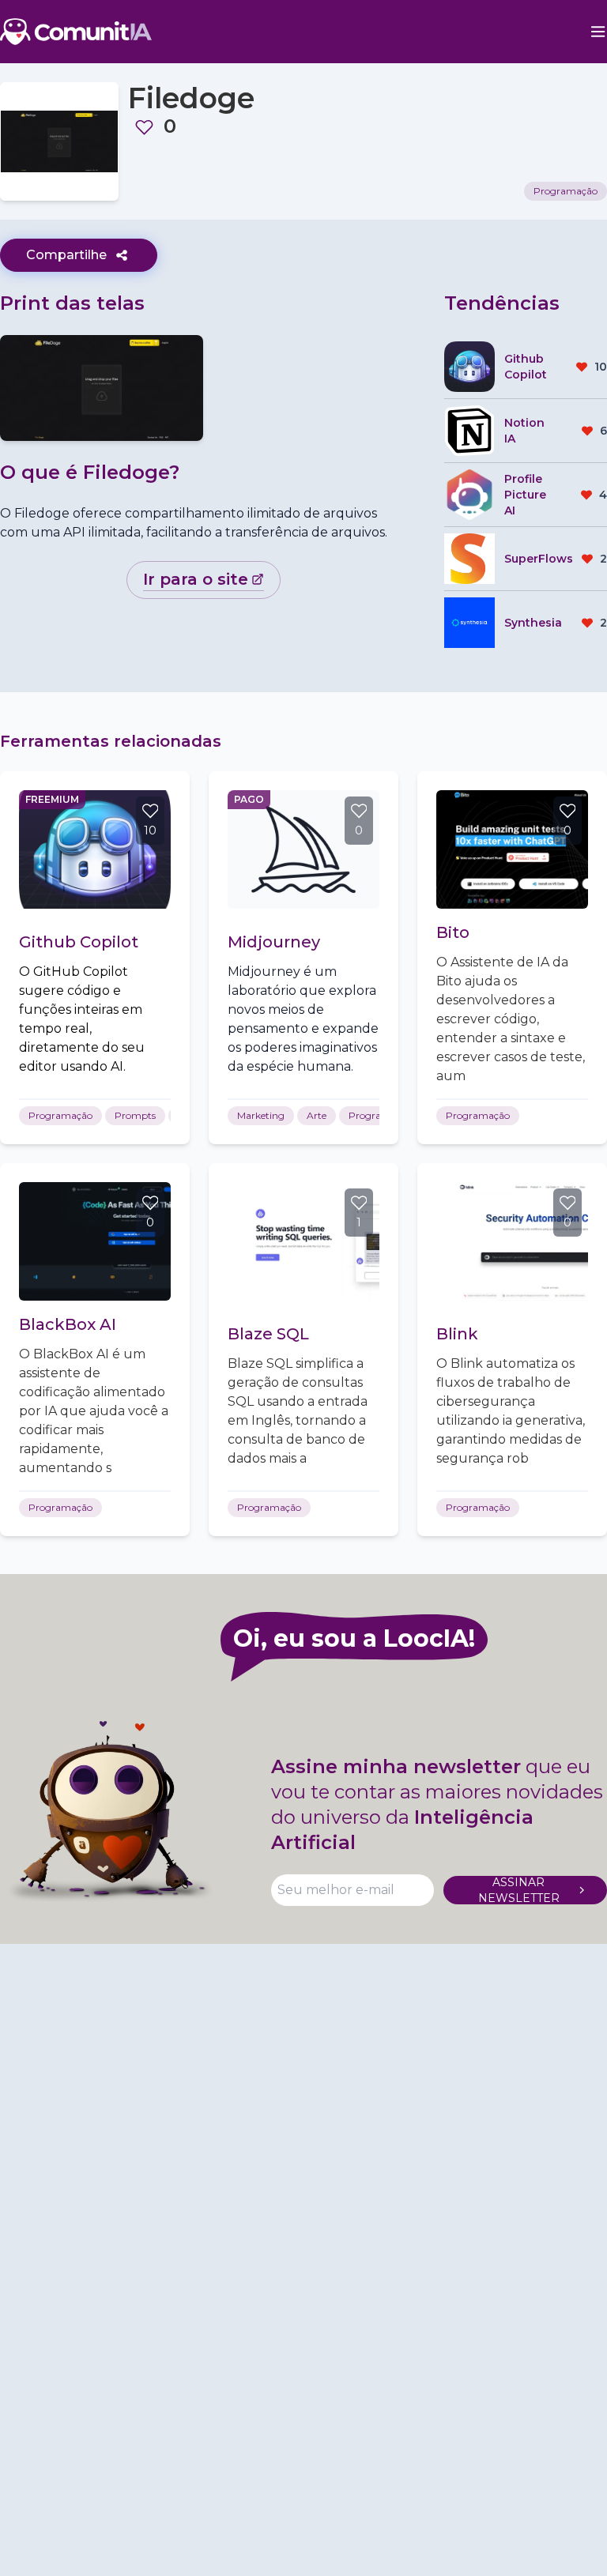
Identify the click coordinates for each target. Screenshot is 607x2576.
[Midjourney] (303, 849)
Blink (457, 1334)
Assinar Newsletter (519, 1890)
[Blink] (512, 1241)
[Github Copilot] (95, 849)
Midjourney (274, 942)
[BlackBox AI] (95, 1241)
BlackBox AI (68, 1324)
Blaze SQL (268, 1334)
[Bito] (512, 849)
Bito (453, 932)
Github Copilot (79, 942)
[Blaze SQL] (303, 1241)
